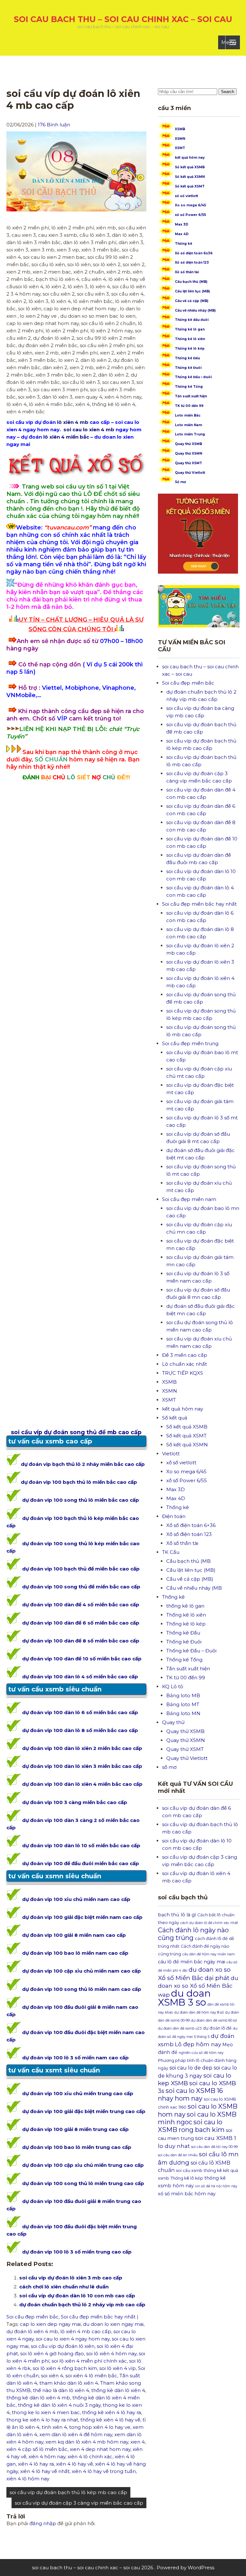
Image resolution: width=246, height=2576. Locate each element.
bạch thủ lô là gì (177, 1915)
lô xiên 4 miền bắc (66, 437)
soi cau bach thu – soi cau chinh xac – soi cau (123, 19)
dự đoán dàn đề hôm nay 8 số (199, 2012)
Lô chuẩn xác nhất (184, 1364)
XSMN (180, 139)
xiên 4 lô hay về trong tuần (104, 2471)
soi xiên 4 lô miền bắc (91, 2376)
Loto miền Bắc (188, 415)
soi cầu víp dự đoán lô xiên (63, 2346)
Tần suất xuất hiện (191, 396)
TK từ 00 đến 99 (189, 406)
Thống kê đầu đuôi (192, 320)
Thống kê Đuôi (188, 368)
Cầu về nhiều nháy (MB (194, 1588)
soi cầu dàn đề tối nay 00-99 (214, 2147)
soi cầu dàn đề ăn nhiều (178, 2155)
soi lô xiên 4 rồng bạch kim (65, 2368)
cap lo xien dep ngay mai (50, 2324)
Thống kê (184, 244)
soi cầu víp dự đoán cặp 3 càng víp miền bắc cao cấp (79, 2503)
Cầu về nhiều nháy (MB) (195, 310)
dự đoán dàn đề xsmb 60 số (214, 2020)
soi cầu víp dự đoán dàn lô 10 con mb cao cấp (77, 2296)
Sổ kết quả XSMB (190, 167)
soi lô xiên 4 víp (118, 2368)
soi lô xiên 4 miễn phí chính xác (89, 2361)
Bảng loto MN (183, 1713)
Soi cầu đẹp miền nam (189, 1199)
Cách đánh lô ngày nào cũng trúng (193, 1934)
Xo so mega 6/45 (190, 205)
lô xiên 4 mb (73, 422)
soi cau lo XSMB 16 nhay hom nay (190, 2095)
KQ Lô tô (173, 1686)
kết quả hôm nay (190, 158)
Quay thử (173, 1722)
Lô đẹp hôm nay (198, 2044)
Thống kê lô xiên (190, 339)
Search (228, 92)
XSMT (180, 148)
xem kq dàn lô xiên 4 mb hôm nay (87, 2442)
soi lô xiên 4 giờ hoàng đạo (52, 2353)
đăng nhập (43, 2523)
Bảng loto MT (183, 1704)
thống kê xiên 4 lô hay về (110, 2420)
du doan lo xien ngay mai (113, 2324)
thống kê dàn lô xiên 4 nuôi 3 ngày (59, 2405)
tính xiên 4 (54, 2427)
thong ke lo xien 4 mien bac (46, 2412)
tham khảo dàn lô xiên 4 (69, 2383)
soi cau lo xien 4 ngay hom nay (73, 2339)
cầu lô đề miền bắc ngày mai (192, 1962)
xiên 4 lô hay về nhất (45, 2471)
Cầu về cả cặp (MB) (192, 301)
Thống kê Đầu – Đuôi (193, 377)
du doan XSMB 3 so (184, 1998)
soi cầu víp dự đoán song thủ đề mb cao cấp (76, 1432)
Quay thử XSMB (189, 444)
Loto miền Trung (190, 434)
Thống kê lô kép (190, 349)
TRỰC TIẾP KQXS (183, 1373)
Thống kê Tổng (189, 387)
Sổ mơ (180, 482)
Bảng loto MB (183, 1695)
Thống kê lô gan (190, 329)
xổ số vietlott (186, 196)
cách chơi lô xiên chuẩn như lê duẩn (64, 2287)
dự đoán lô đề (217, 2028)
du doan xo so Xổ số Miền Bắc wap (198, 1986)
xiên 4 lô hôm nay (28, 2479)
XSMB (180, 129)
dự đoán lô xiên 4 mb (32, 2331)
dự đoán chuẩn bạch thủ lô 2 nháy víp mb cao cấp (82, 2305)
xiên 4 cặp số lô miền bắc (37, 2449)
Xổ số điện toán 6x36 (194, 253)
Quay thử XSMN (189, 453)
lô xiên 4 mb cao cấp (86, 2331)
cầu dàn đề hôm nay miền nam (209, 1954)
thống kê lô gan (185, 1606)
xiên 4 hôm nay (47, 2457)
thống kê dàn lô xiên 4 (118, 2390)
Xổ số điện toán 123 (192, 262)
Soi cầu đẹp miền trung (190, 1043)
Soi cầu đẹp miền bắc (33, 2317)
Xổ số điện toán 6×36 (191, 1525)
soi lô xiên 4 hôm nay (111, 2353)
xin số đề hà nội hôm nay (216, 2186)
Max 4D (182, 234)
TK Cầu (171, 1552)
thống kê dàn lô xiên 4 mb (38, 2398)
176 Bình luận (54, 125)
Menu (229, 42)
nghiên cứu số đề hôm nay (201, 2053)
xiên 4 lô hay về (74, 2464)
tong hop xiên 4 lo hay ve (100, 2427)
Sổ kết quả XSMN (190, 177)
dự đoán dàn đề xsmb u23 (180, 2028)
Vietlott (171, 1454)
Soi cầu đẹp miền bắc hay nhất (98, 2317)
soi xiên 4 (52, 2376)
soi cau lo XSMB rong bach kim (191, 2126)
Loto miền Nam (189, 425)
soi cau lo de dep (191, 2068)
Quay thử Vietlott (190, 473)
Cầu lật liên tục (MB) (192, 291)
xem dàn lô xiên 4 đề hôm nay (76, 2434)
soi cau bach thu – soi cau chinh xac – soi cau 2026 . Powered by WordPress (123, 2568)
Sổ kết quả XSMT (190, 186)
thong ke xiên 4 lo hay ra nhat (42, 2420)
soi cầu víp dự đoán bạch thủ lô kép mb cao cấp (68, 2492)
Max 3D (182, 224)
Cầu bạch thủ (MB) (191, 282)
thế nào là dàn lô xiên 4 (61, 2390)
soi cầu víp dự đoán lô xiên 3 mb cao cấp (71, 2278)
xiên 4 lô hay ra (36, 2464)
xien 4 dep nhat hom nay (100, 2449)
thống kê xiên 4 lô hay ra (111, 2412)
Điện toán (174, 1516)
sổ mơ (169, 1767)
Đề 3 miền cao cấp (185, 1355)
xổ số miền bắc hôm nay (187, 2194)
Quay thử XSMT (189, 463)
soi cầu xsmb (189, 2171)
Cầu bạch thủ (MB (189, 1561)
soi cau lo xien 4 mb (88, 429)
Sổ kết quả (175, 1418)
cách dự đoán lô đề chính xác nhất (209, 1923)
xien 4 (138, 2442)
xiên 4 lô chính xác (90, 2457)
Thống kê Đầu (187, 358)
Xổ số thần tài (187, 272)
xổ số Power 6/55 (190, 215)
